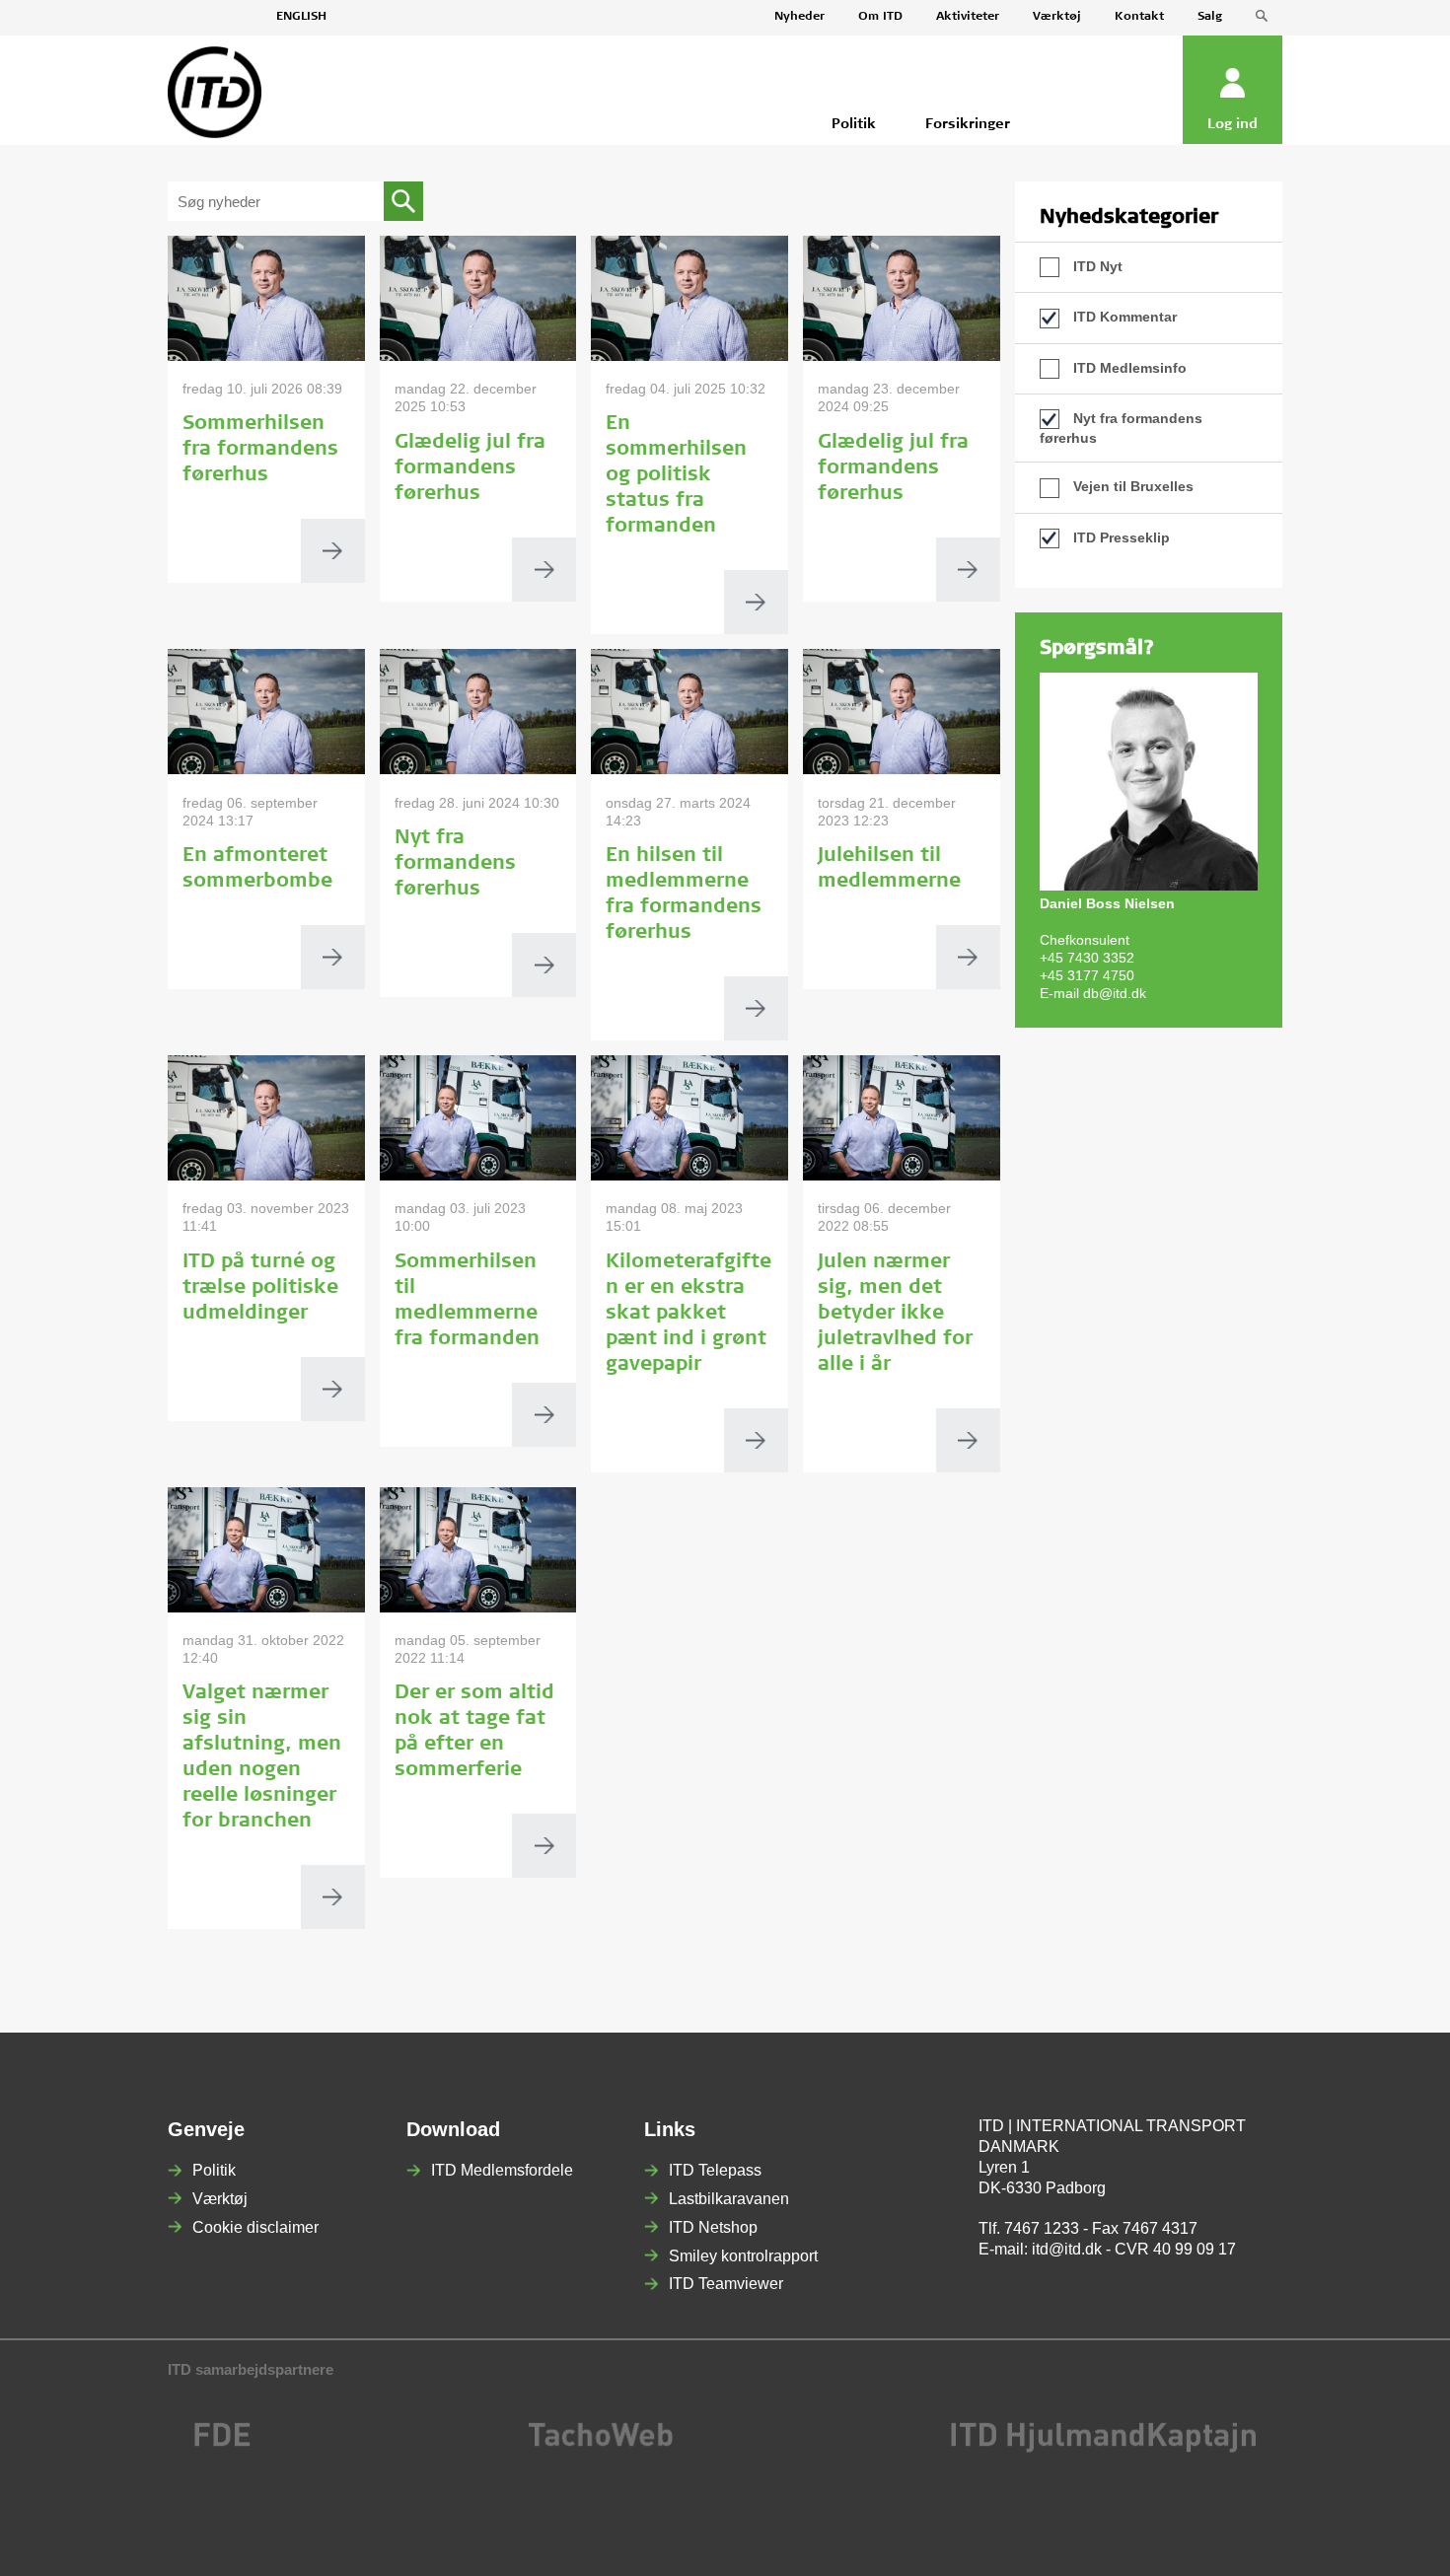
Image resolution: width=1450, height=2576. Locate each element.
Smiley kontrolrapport (743, 2256)
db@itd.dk (1115, 993)
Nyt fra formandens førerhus (1121, 428)
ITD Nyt (1096, 266)
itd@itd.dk (1067, 2249)
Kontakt (1139, 17)
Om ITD (880, 17)
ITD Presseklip (1120, 537)
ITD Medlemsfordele (502, 2170)
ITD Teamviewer (726, 2284)
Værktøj (1057, 17)
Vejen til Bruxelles (1131, 486)
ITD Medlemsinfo (1128, 368)
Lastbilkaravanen (729, 2199)
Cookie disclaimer (255, 2227)
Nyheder (799, 17)
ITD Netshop (713, 2227)
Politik (214, 2170)
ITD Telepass (715, 2170)
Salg (1210, 17)
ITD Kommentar (1123, 317)
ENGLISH (301, 17)
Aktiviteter (968, 17)
